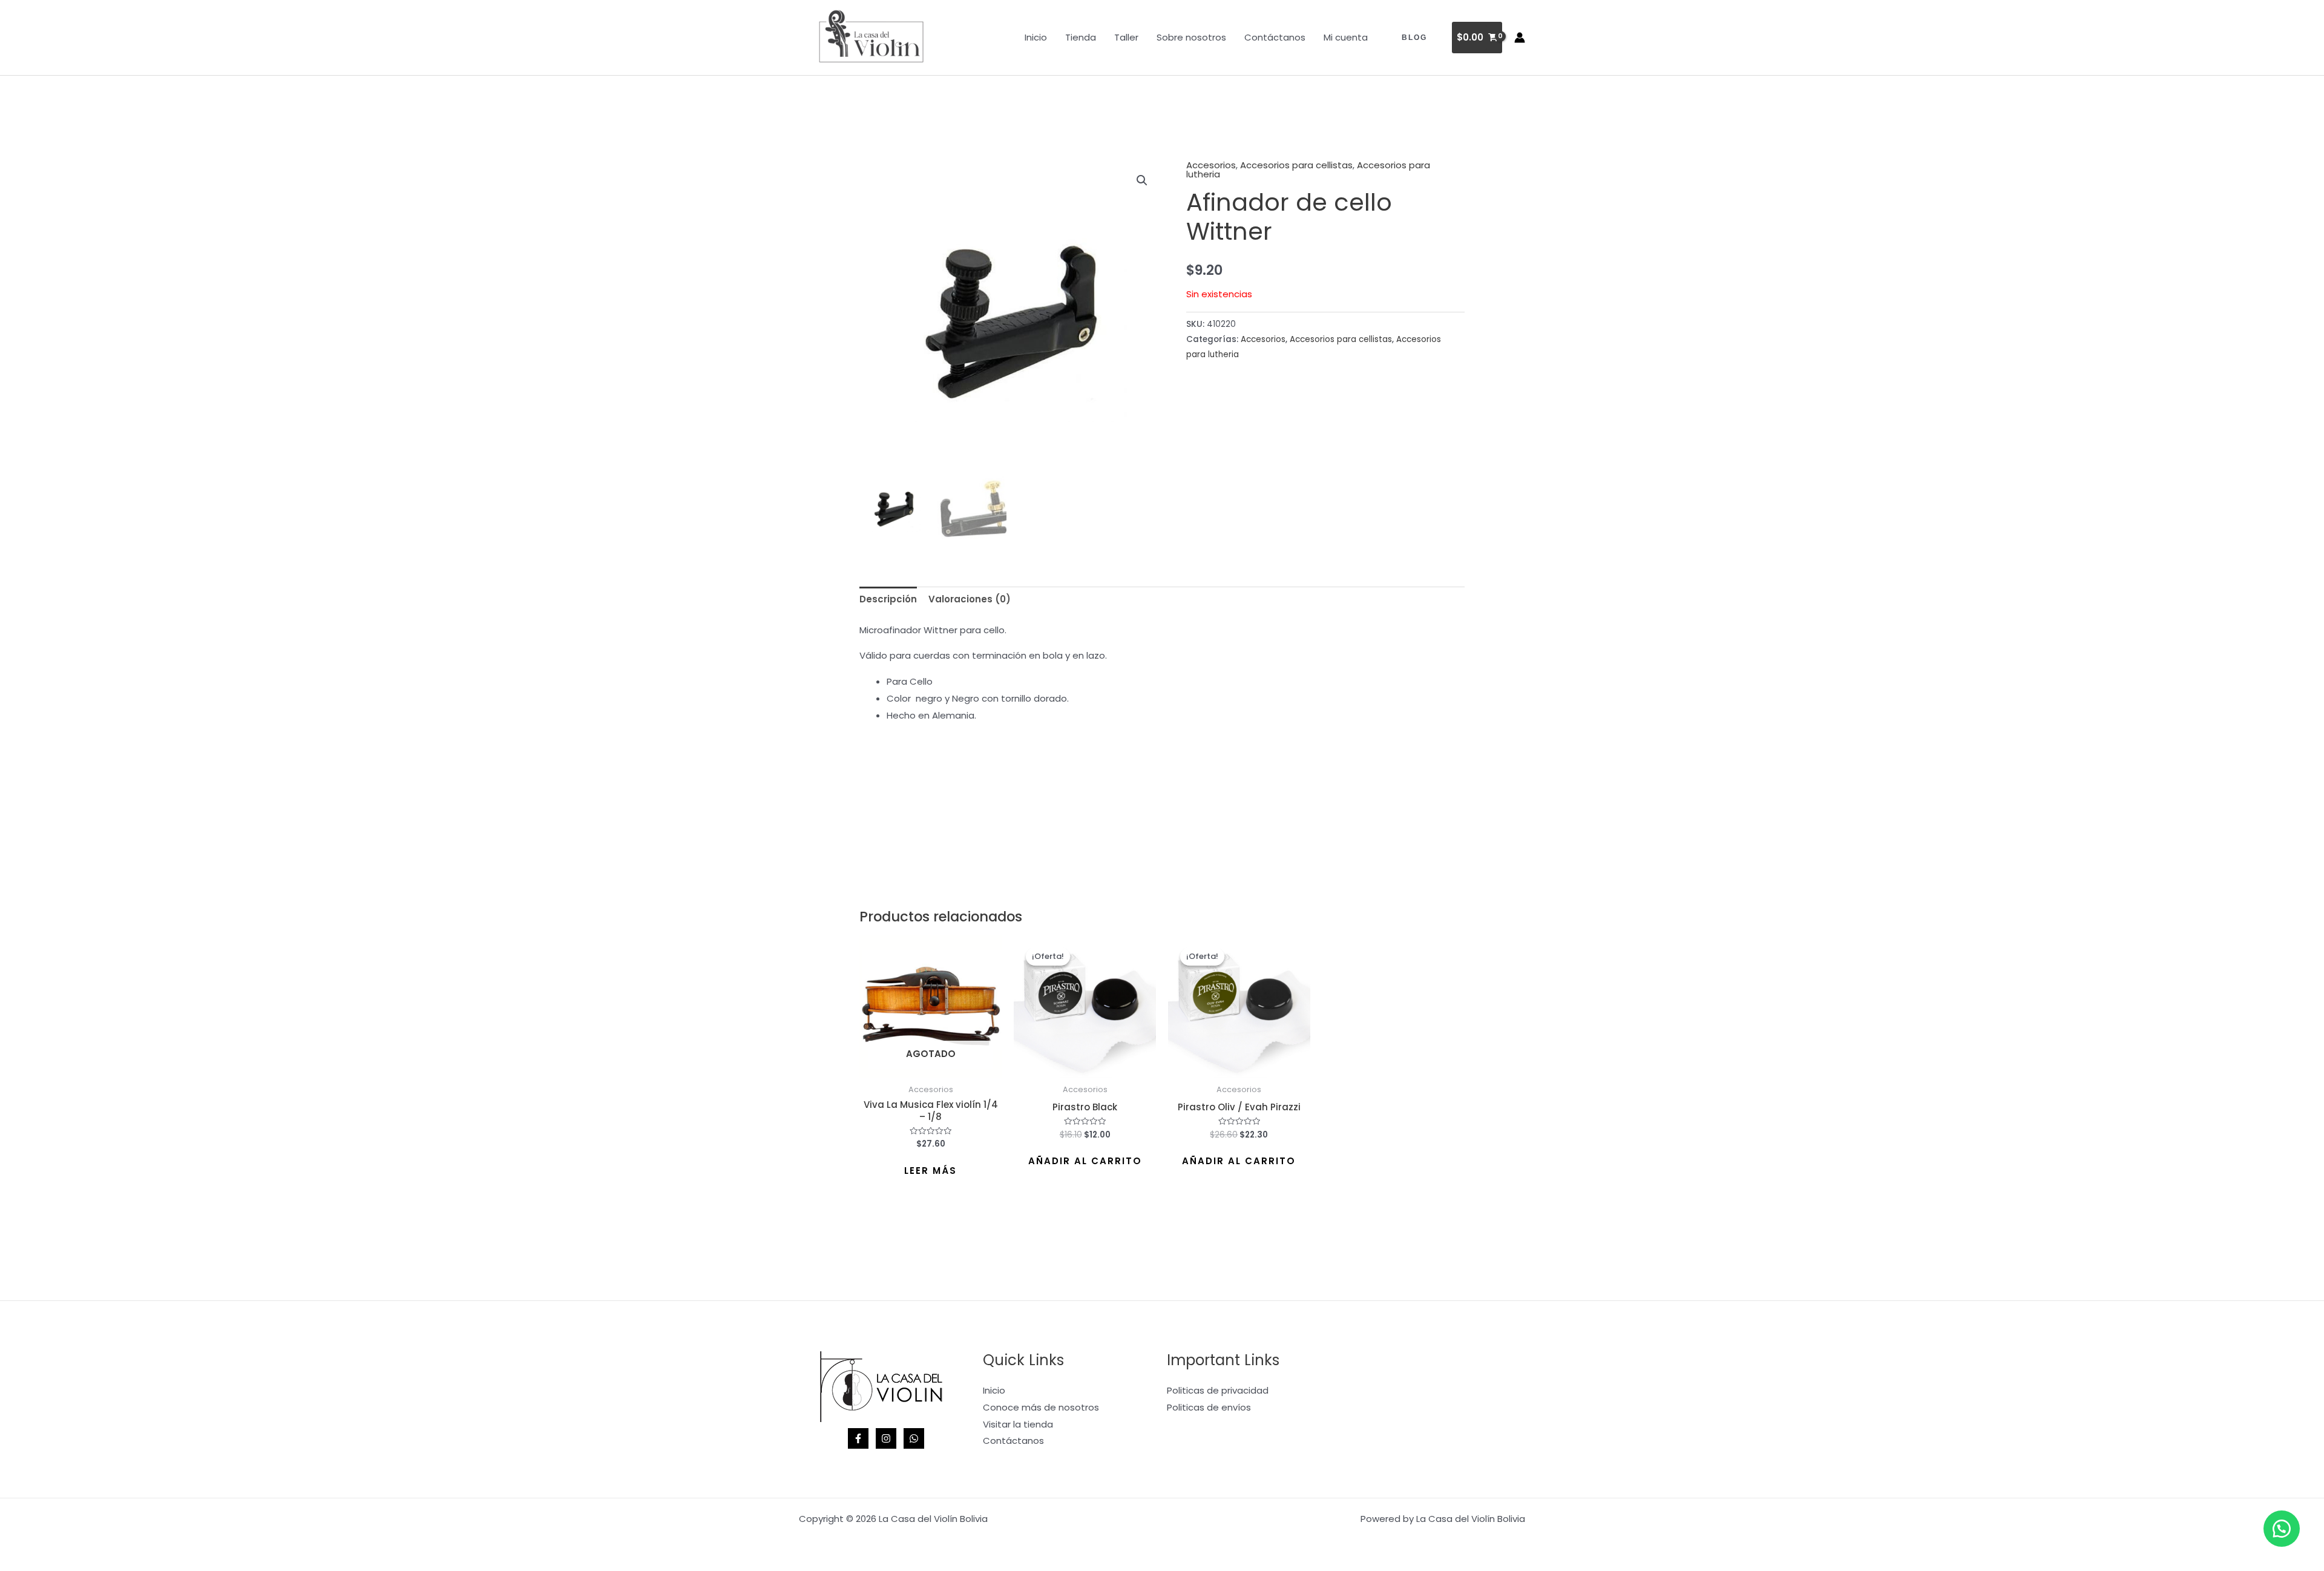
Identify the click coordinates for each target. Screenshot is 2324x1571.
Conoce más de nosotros (1041, 1407)
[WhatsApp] (914, 1438)
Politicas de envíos (1209, 1407)
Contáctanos (1275, 37)
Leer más (931, 1171)
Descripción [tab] (888, 599)
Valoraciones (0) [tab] (970, 599)
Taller (1126, 37)
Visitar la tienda (1018, 1424)
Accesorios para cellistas (1296, 165)
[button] (1414, 38)
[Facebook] (858, 1438)
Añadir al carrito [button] (1085, 1161)
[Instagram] (886, 1438)
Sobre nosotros (1191, 37)
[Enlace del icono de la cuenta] (1520, 38)
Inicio (1036, 37)
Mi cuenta (1346, 37)
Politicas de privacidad (1218, 1390)
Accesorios (1211, 165)
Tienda (1081, 37)
